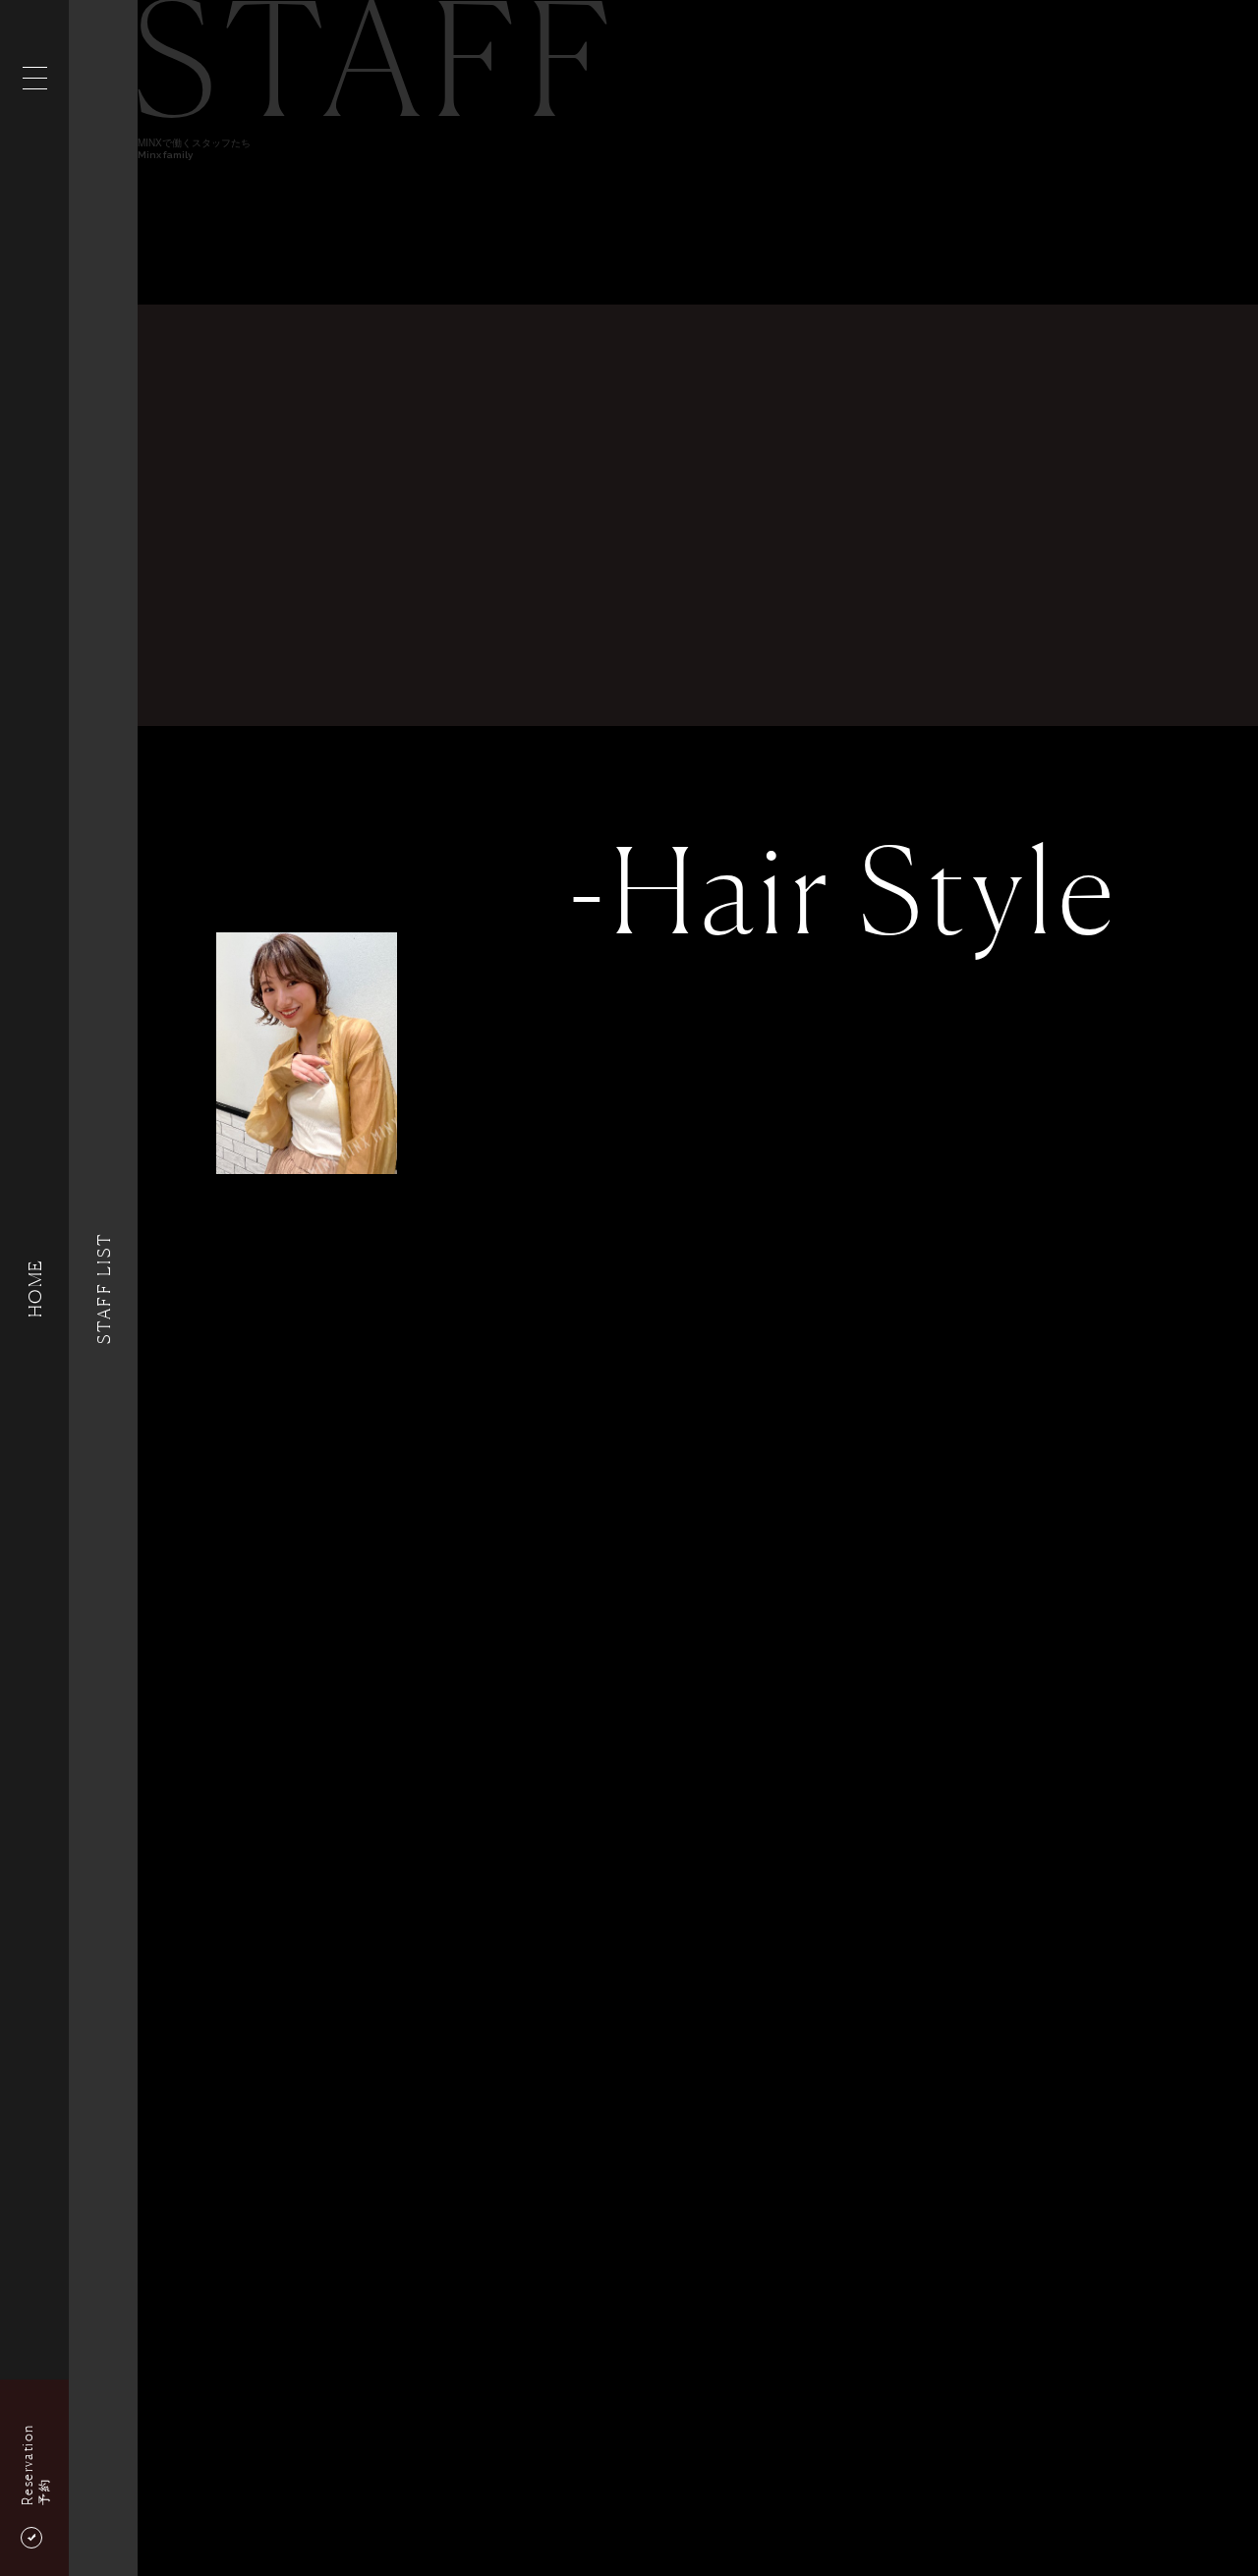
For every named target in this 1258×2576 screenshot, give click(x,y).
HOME (34, 1288)
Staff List (103, 1288)
